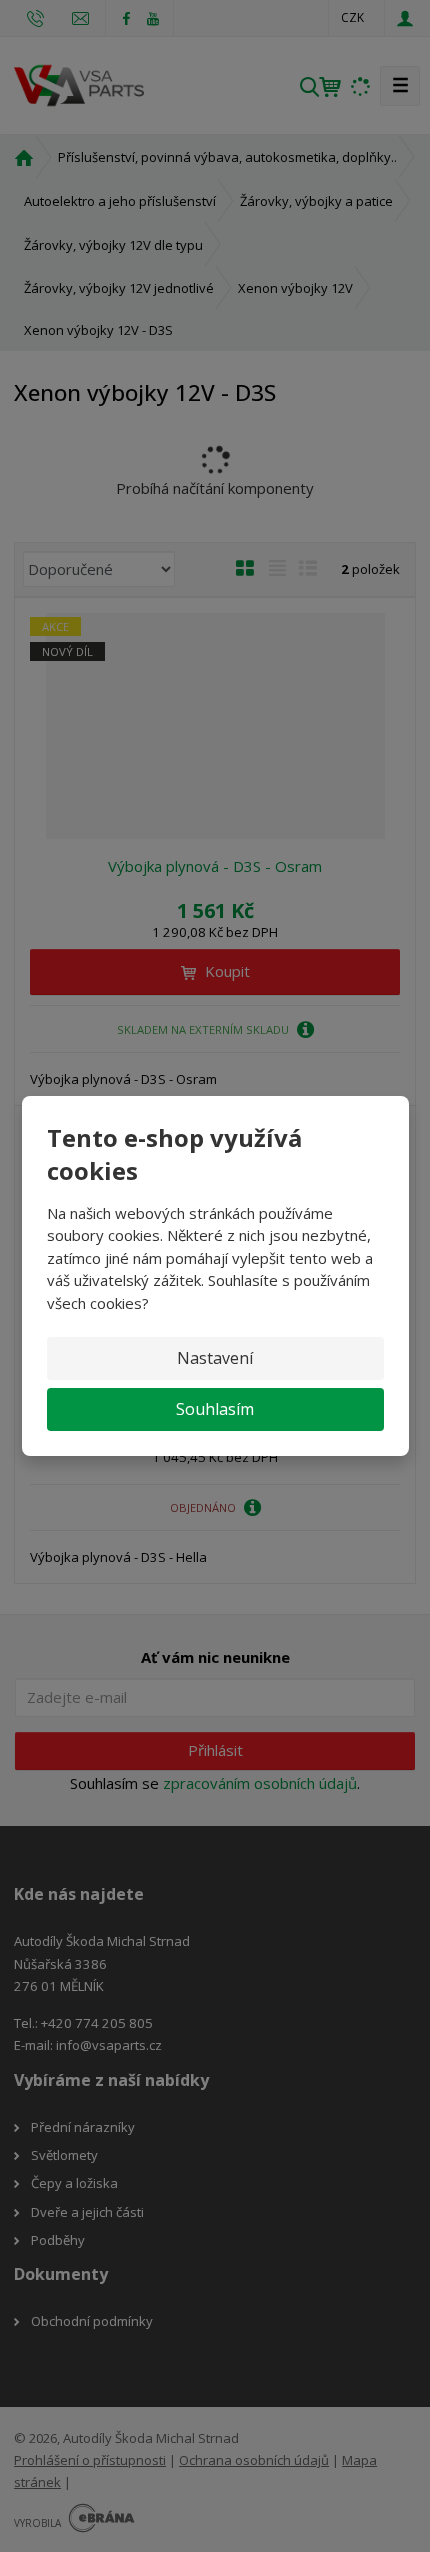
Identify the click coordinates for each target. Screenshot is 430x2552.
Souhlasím (215, 1409)
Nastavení (215, 1358)
